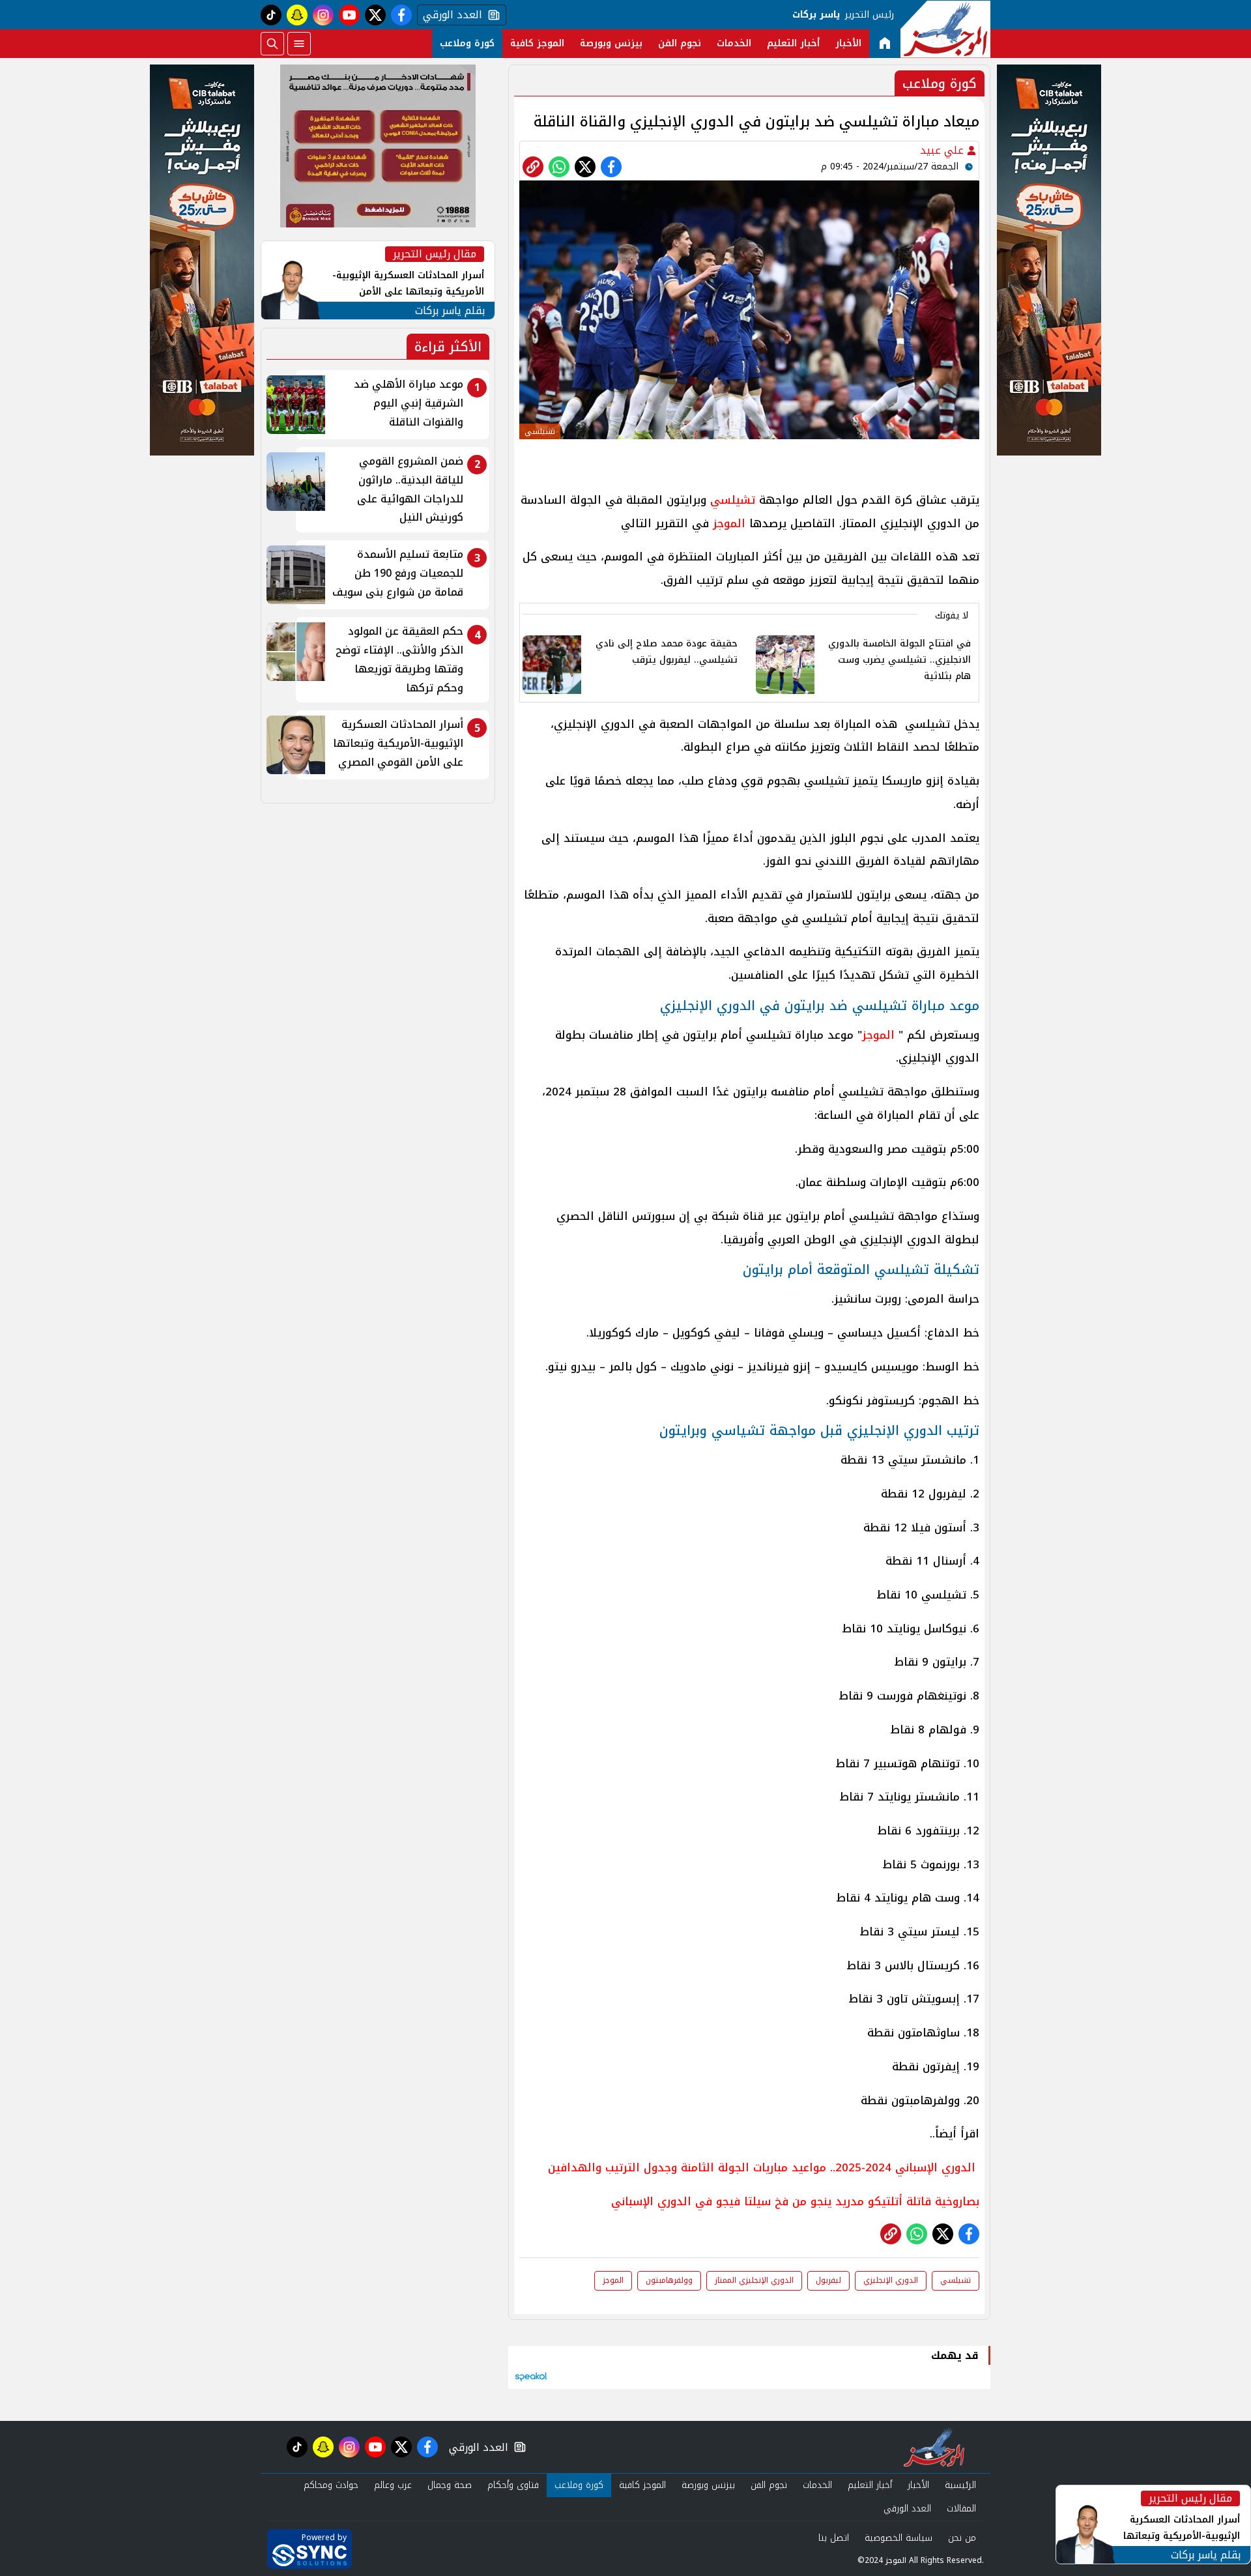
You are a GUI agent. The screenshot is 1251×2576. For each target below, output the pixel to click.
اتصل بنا (834, 2538)
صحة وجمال (450, 2485)
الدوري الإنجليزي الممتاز (754, 2280)
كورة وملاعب (467, 43)
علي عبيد (943, 150)
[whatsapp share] (559, 167)
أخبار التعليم (793, 43)
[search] (272, 44)
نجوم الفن (680, 43)
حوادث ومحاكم (331, 2485)
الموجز (729, 523)
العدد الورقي (450, 15)
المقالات (961, 2509)
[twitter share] (585, 167)
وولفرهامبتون (669, 2280)
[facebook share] (611, 167)
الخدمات (734, 43)
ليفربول (828, 2280)
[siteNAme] (945, 29)
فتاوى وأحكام (513, 2485)
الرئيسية (960, 2485)
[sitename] (934, 2447)
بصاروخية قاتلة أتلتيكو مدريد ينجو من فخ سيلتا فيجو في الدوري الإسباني (795, 2201)
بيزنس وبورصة (611, 43)
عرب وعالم (393, 2485)
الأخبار (848, 43)
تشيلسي (733, 500)
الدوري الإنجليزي (891, 2280)
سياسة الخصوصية (899, 2538)
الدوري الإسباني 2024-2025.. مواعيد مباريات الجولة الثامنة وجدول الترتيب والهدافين (762, 2167)
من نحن (962, 2538)
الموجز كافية (537, 43)
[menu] (299, 44)
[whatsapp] (533, 167)
